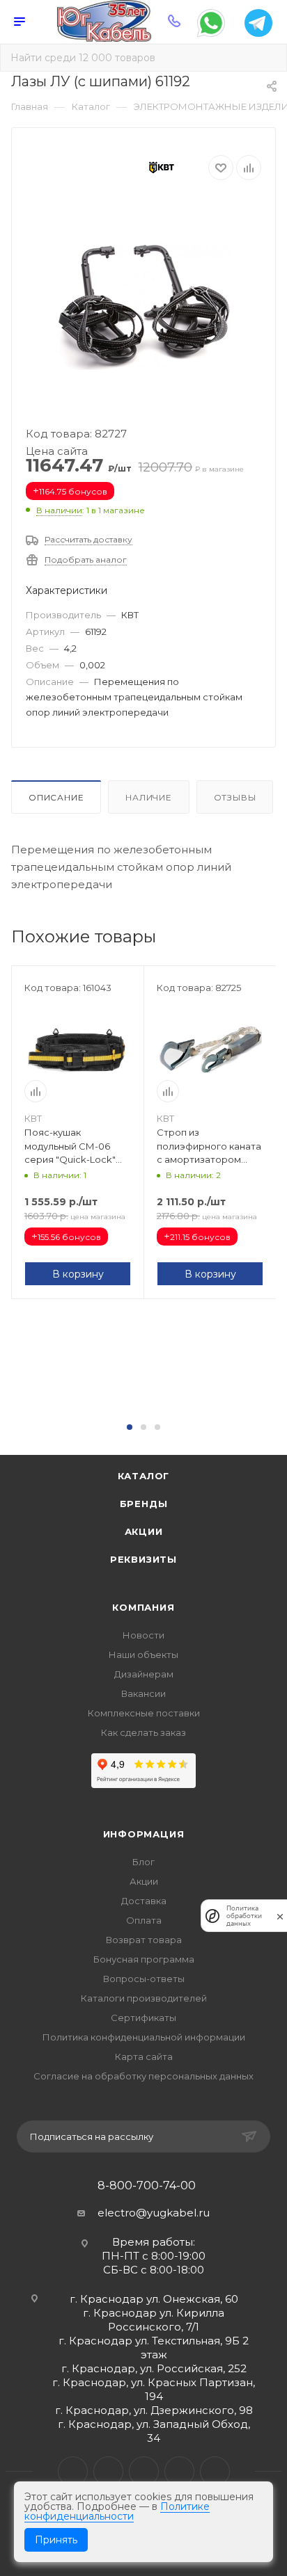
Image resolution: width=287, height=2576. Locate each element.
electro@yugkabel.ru (154, 2213)
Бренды (144, 1504)
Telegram (108, 2471)
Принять (56, 2540)
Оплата (144, 1920)
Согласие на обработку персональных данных (143, 2076)
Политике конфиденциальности (117, 2511)
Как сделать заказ (143, 1732)
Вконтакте (73, 2471)
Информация (144, 1834)
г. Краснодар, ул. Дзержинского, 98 (154, 2410)
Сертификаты (143, 2018)
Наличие (149, 797)
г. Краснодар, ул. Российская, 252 (154, 2368)
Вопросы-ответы (144, 1979)
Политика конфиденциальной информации (144, 2037)
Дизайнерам (144, 1674)
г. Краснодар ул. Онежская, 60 (154, 2299)
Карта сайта (144, 2056)
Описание (56, 797)
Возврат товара (144, 1940)
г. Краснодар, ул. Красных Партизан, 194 (154, 2389)
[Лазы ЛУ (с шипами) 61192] (143, 307)
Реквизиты (143, 1559)
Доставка (144, 1901)
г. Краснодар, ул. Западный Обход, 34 (154, 2431)
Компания (143, 1607)
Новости (143, 1635)
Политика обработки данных (244, 1916)
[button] (130, 1427)
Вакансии (143, 1693)
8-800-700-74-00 (147, 2186)
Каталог (144, 1476)
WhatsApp (179, 2471)
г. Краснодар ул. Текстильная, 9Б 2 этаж (154, 2348)
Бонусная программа (144, 1959)
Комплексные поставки (144, 1713)
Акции (144, 1531)
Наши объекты (143, 1655)
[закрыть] (280, 1916)
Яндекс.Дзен (215, 2471)
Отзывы (235, 797)
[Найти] (266, 58)
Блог (143, 1862)
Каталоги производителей (144, 1998)
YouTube (144, 2471)
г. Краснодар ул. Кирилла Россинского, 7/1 (154, 2320)
